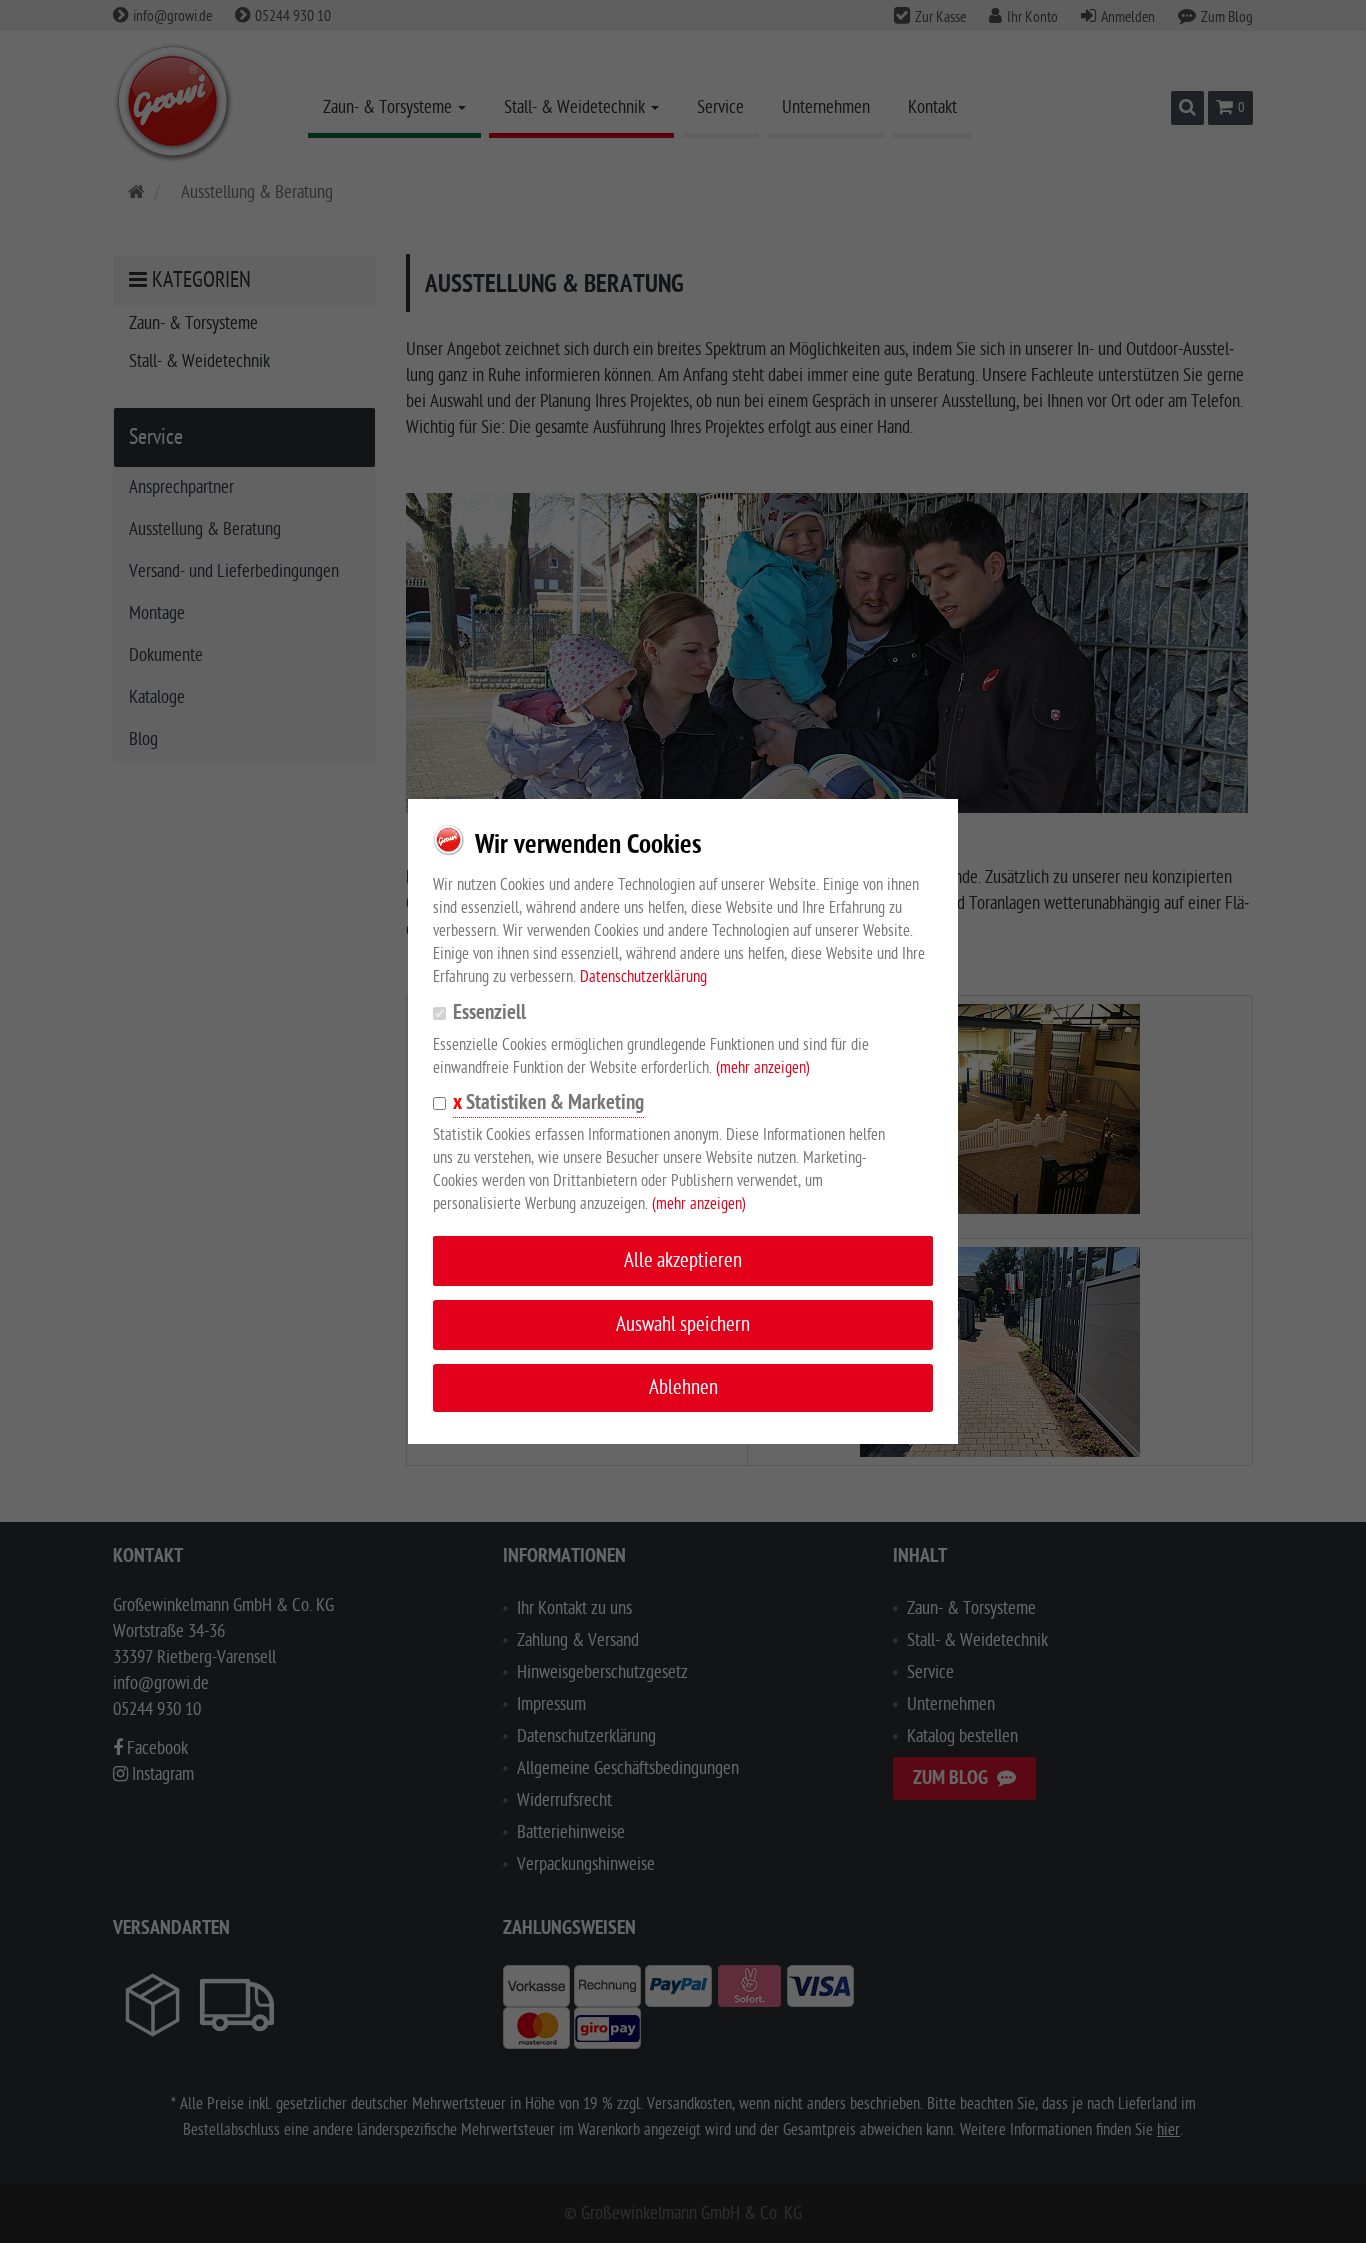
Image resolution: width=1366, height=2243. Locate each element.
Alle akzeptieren (683, 1260)
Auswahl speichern (683, 1324)
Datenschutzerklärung (643, 977)
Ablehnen (683, 1387)
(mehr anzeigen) (763, 1068)
